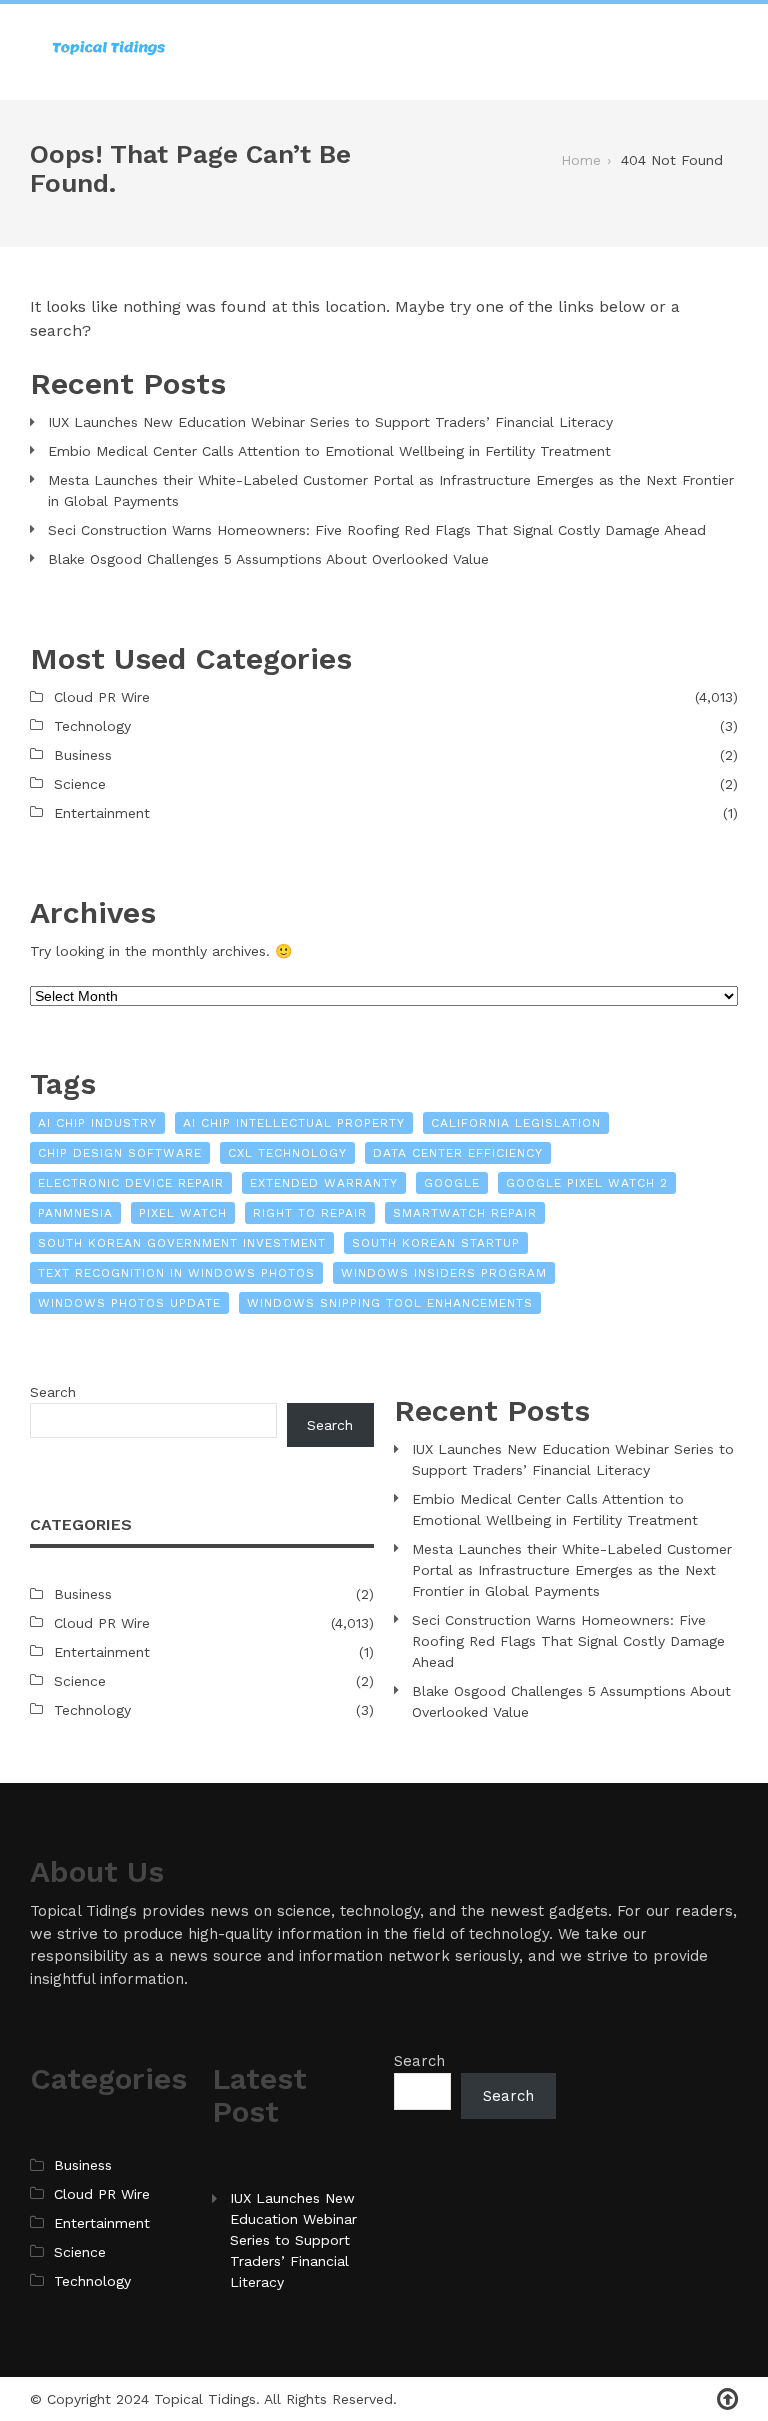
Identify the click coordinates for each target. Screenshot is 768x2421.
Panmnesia (75, 1213)
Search (53, 1392)
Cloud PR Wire (102, 697)
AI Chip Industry (97, 1123)
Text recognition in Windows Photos (176, 1273)
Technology (92, 726)
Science (80, 784)
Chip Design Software (120, 1153)
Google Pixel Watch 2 (587, 1183)
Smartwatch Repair (465, 1213)
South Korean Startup (436, 1243)
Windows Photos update (129, 1303)
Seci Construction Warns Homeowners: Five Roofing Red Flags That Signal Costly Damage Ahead (377, 530)
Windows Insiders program (444, 1273)
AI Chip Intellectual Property (294, 1123)
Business (83, 755)
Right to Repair (310, 1213)
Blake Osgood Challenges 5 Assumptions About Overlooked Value (268, 559)
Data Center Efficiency (458, 1153)
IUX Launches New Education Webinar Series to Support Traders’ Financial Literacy (330, 422)
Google (452, 1183)
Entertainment (102, 813)
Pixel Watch (183, 1213)
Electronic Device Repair (131, 1183)
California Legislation (516, 1123)
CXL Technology (287, 1153)
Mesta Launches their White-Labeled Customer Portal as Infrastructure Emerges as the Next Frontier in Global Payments (391, 490)
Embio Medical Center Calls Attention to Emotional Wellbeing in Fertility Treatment (329, 451)
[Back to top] (727, 2399)
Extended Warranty (324, 1183)
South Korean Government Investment (182, 1243)
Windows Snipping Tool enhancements (390, 1303)
